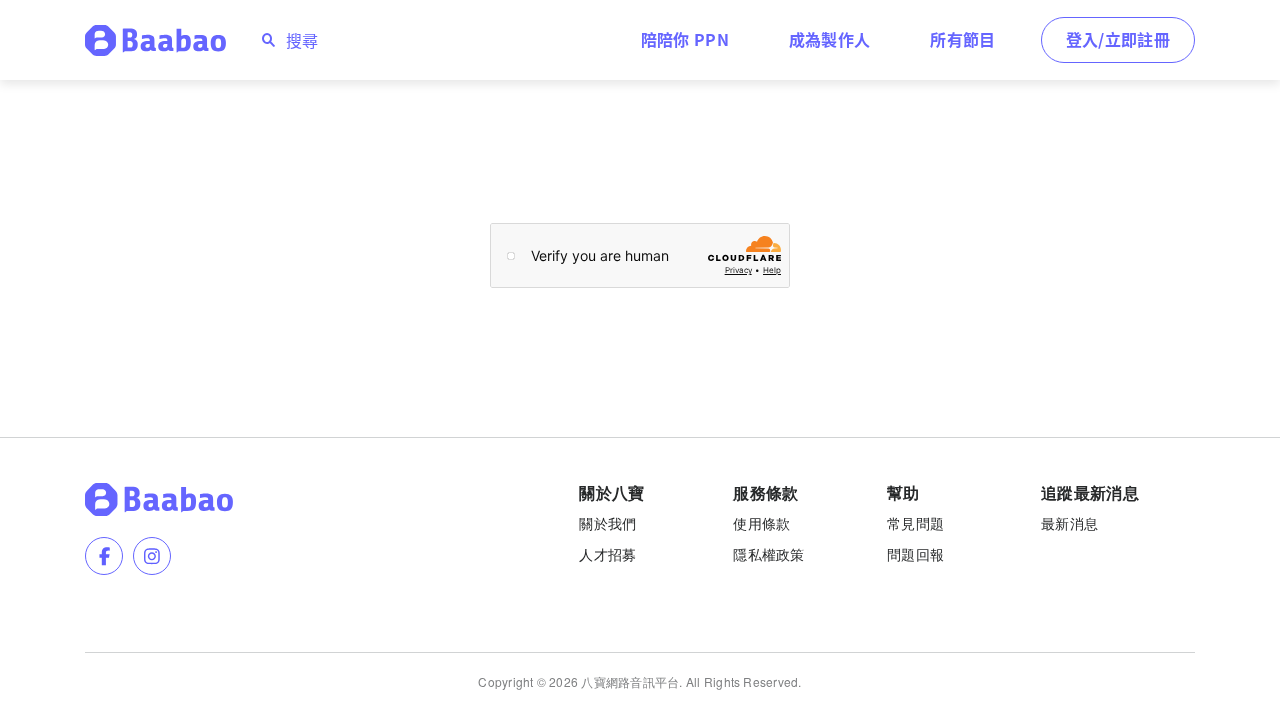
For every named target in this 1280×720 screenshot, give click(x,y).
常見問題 (915, 523)
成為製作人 (830, 39)
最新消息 (1069, 523)
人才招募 (607, 554)
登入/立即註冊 (1118, 39)
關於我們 (607, 523)
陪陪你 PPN (685, 39)
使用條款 (761, 523)
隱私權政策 (768, 554)
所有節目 (962, 39)
